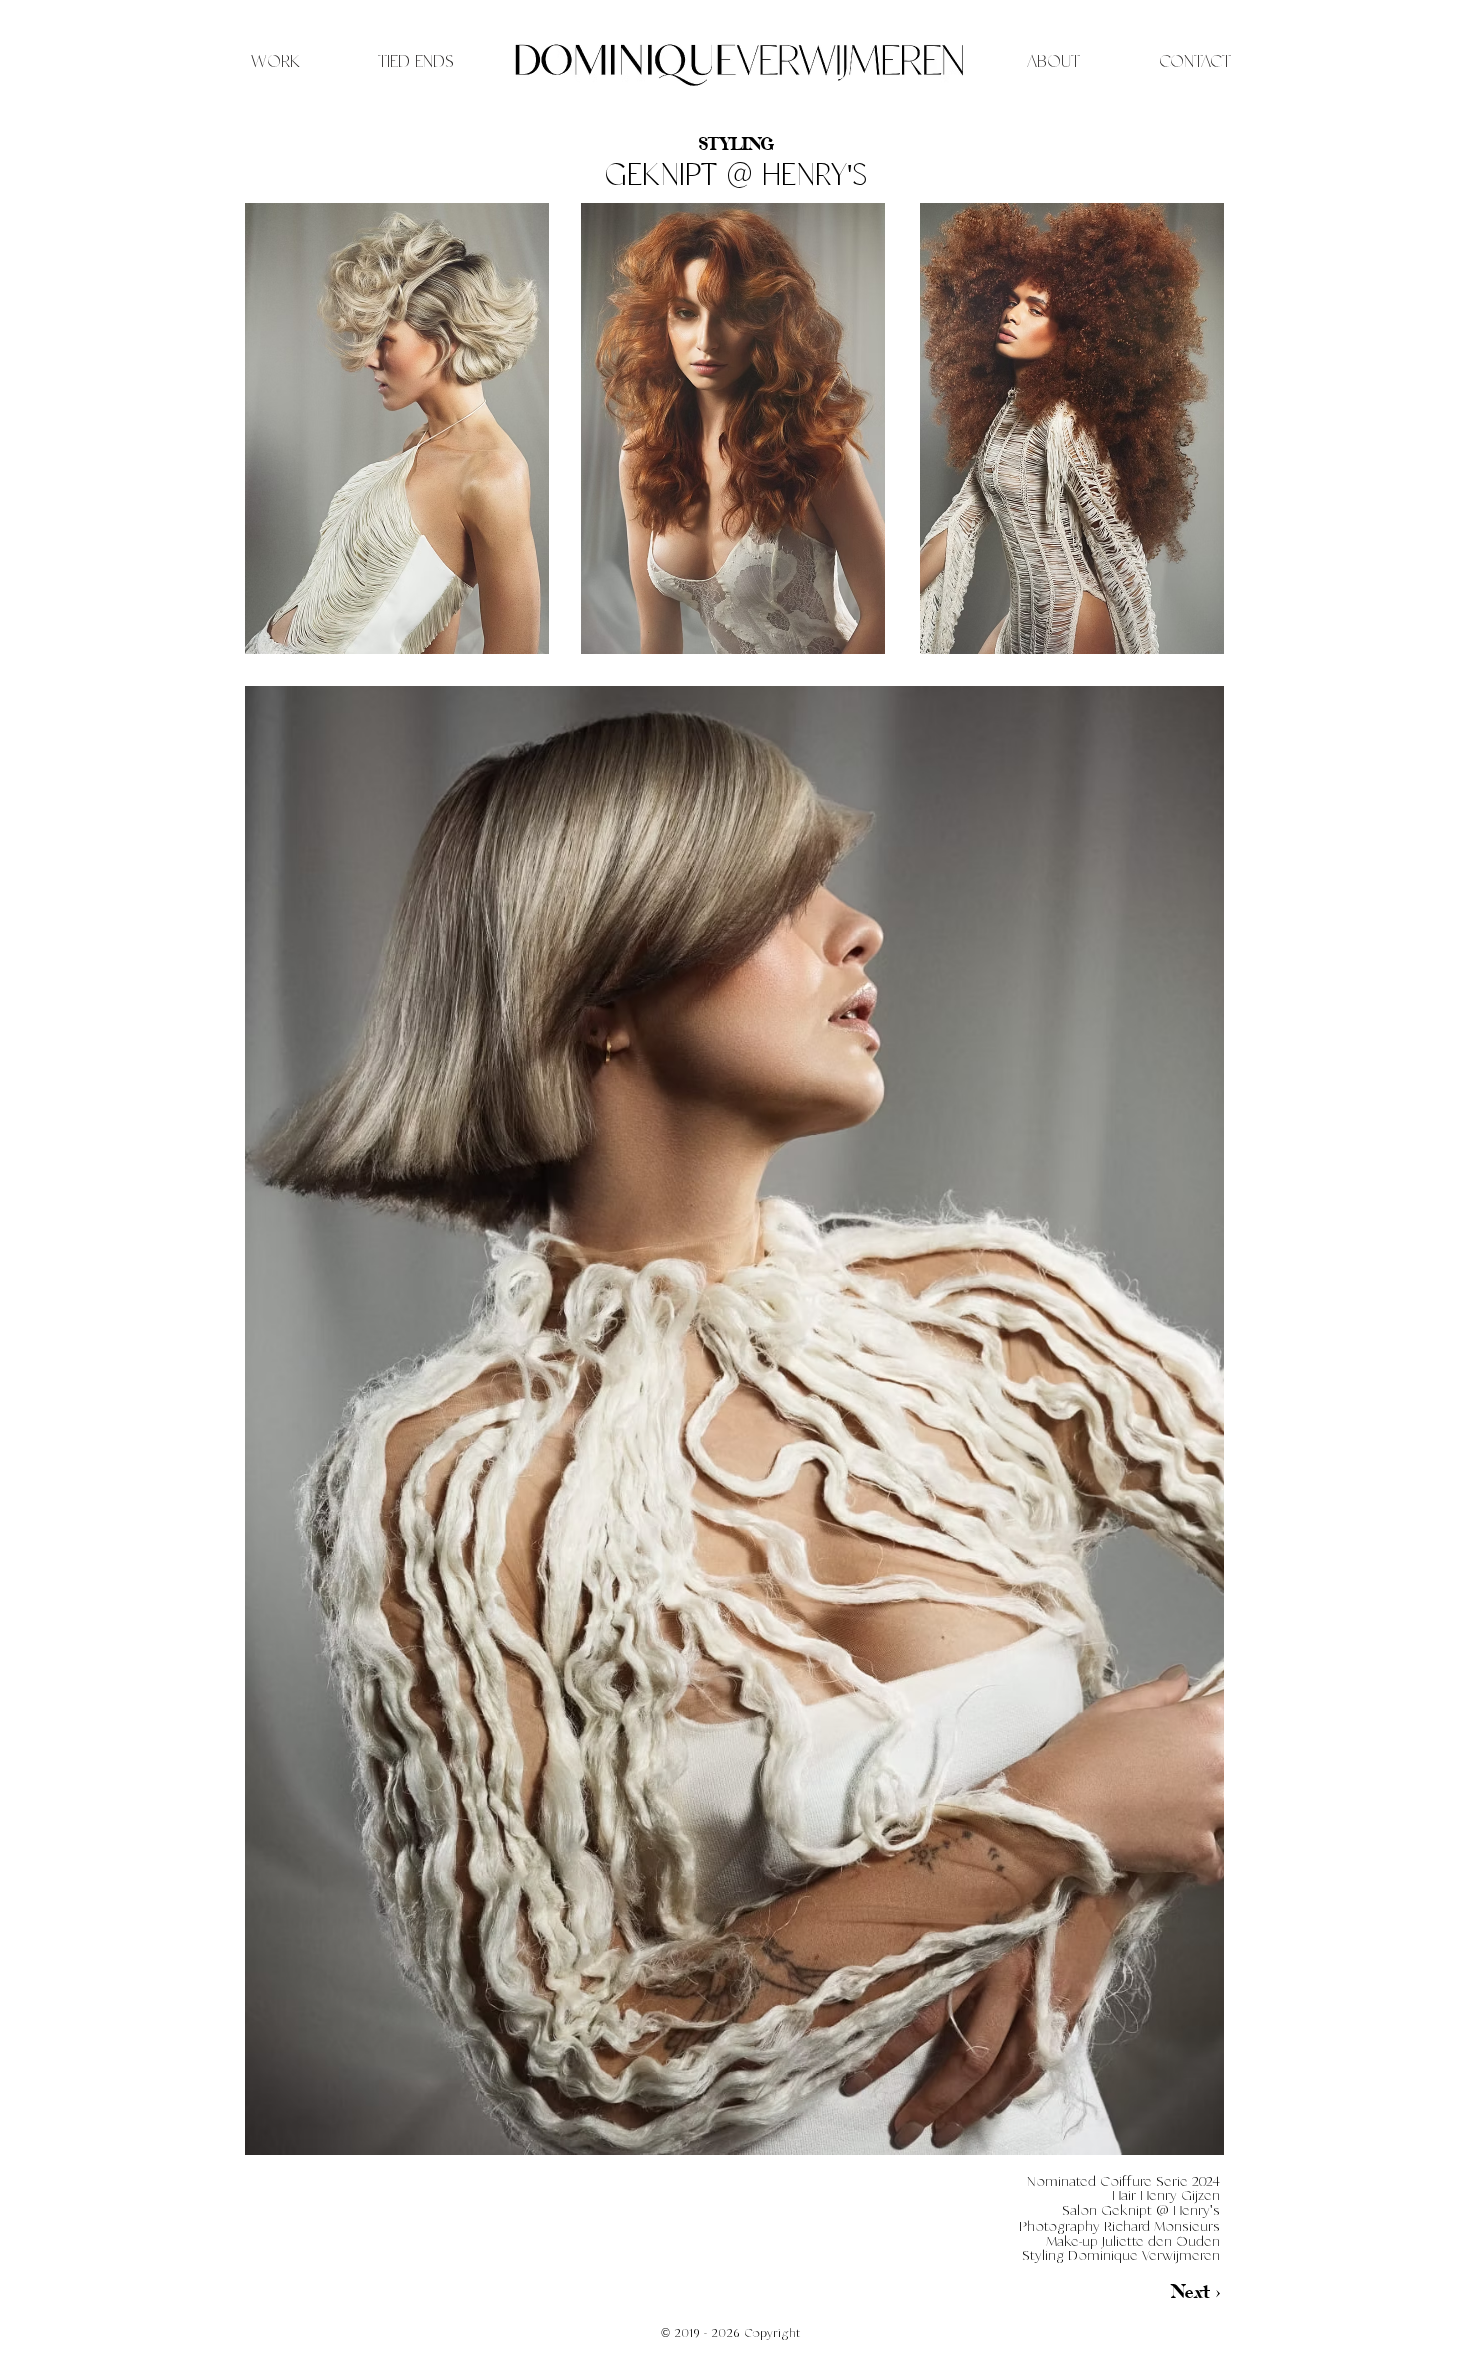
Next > (1195, 2291)
